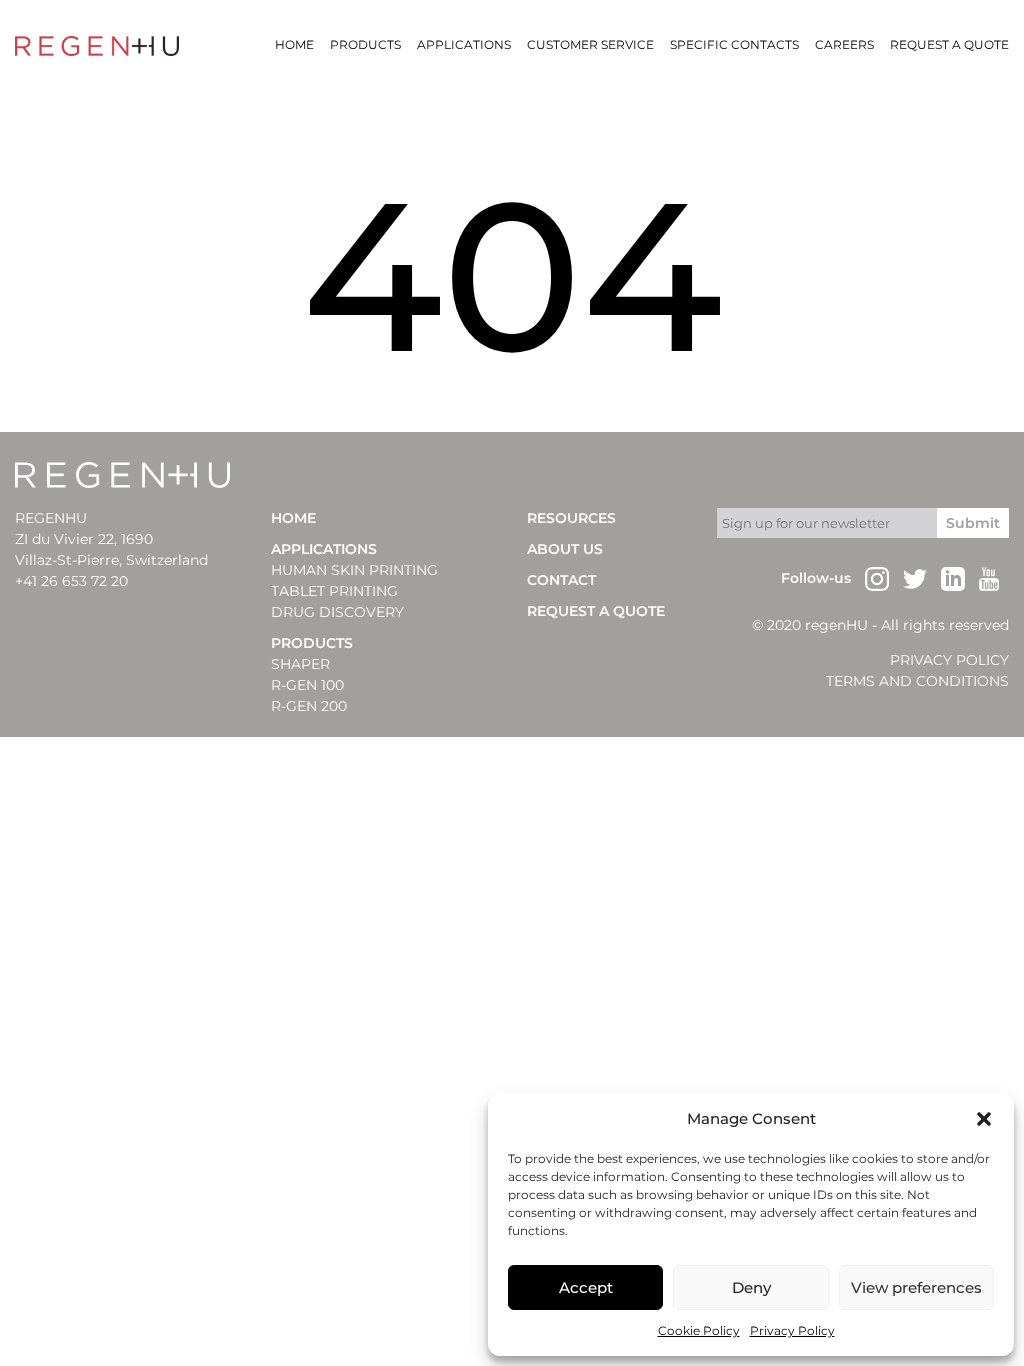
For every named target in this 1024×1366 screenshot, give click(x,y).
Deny (751, 1287)
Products (365, 44)
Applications (464, 44)
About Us (565, 549)
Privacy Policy (792, 1330)
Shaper (300, 664)
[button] (984, 1119)
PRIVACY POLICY (949, 660)
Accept (586, 1287)
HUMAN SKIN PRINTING (354, 570)
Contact (561, 580)
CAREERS (844, 44)
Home (294, 44)
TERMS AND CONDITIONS (917, 681)
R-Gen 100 (307, 685)
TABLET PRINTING (334, 591)
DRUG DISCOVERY (337, 612)
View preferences (916, 1287)
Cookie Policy (699, 1330)
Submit (973, 523)
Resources (571, 518)
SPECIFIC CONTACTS (734, 44)
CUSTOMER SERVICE (590, 44)
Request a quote (949, 44)
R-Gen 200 (309, 706)
